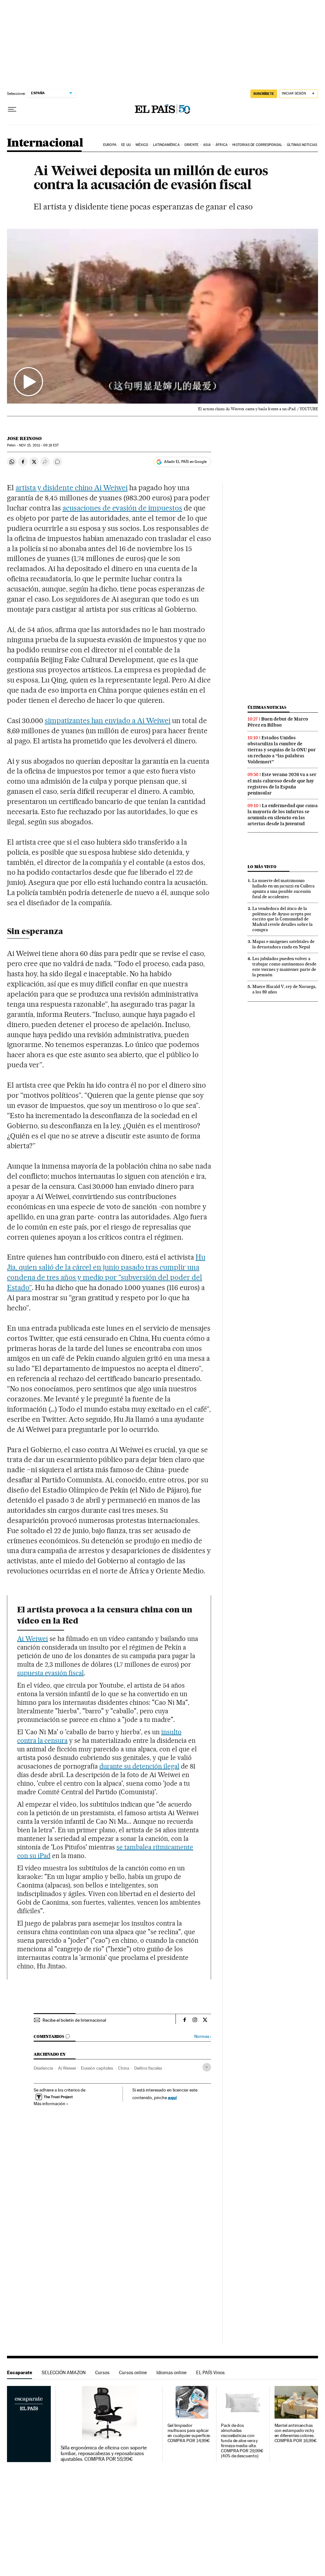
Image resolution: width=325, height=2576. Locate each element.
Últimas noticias (302, 145)
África (222, 145)
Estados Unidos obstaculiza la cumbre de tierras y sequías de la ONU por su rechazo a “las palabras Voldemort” (282, 750)
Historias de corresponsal (257, 145)
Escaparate (20, 2372)
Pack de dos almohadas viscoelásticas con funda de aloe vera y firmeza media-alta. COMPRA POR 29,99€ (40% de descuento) (242, 2441)
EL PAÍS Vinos (210, 2372)
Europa (110, 145)
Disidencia (43, 2068)
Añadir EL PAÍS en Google (185, 462)
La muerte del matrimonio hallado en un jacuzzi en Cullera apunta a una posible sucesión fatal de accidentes (283, 889)
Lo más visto (262, 867)
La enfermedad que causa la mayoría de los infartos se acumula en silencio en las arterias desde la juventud (283, 815)
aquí (172, 2097)
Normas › (203, 2036)
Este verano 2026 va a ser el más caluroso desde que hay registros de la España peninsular (282, 784)
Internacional (45, 143)
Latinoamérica (166, 145)
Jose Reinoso (24, 438)
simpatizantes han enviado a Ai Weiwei (108, 721)
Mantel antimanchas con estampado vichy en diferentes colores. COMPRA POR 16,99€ (296, 2433)
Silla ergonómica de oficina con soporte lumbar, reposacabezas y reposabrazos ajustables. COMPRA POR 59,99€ (104, 2454)
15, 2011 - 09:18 (39, 445)
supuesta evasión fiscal (50, 1673)
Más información (50, 2104)
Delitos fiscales (148, 2068)
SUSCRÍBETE (264, 94)
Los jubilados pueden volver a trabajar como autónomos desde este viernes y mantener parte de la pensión (284, 967)
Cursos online (133, 2372)
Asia (207, 145)
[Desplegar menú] (12, 109)
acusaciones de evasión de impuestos (122, 508)
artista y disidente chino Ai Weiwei (72, 488)
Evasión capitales (97, 2068)
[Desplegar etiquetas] (207, 2067)
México (142, 145)
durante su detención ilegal (139, 1766)
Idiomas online (172, 2372)
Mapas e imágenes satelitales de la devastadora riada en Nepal (283, 944)
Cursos (102, 2372)
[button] (162, 316)
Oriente (191, 145)
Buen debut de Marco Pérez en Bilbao (278, 722)
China (124, 2068)
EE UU (126, 145)
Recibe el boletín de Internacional (74, 2020)
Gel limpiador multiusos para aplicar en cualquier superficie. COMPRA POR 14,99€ (189, 2433)
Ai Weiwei (33, 1639)
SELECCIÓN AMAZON (64, 2372)
